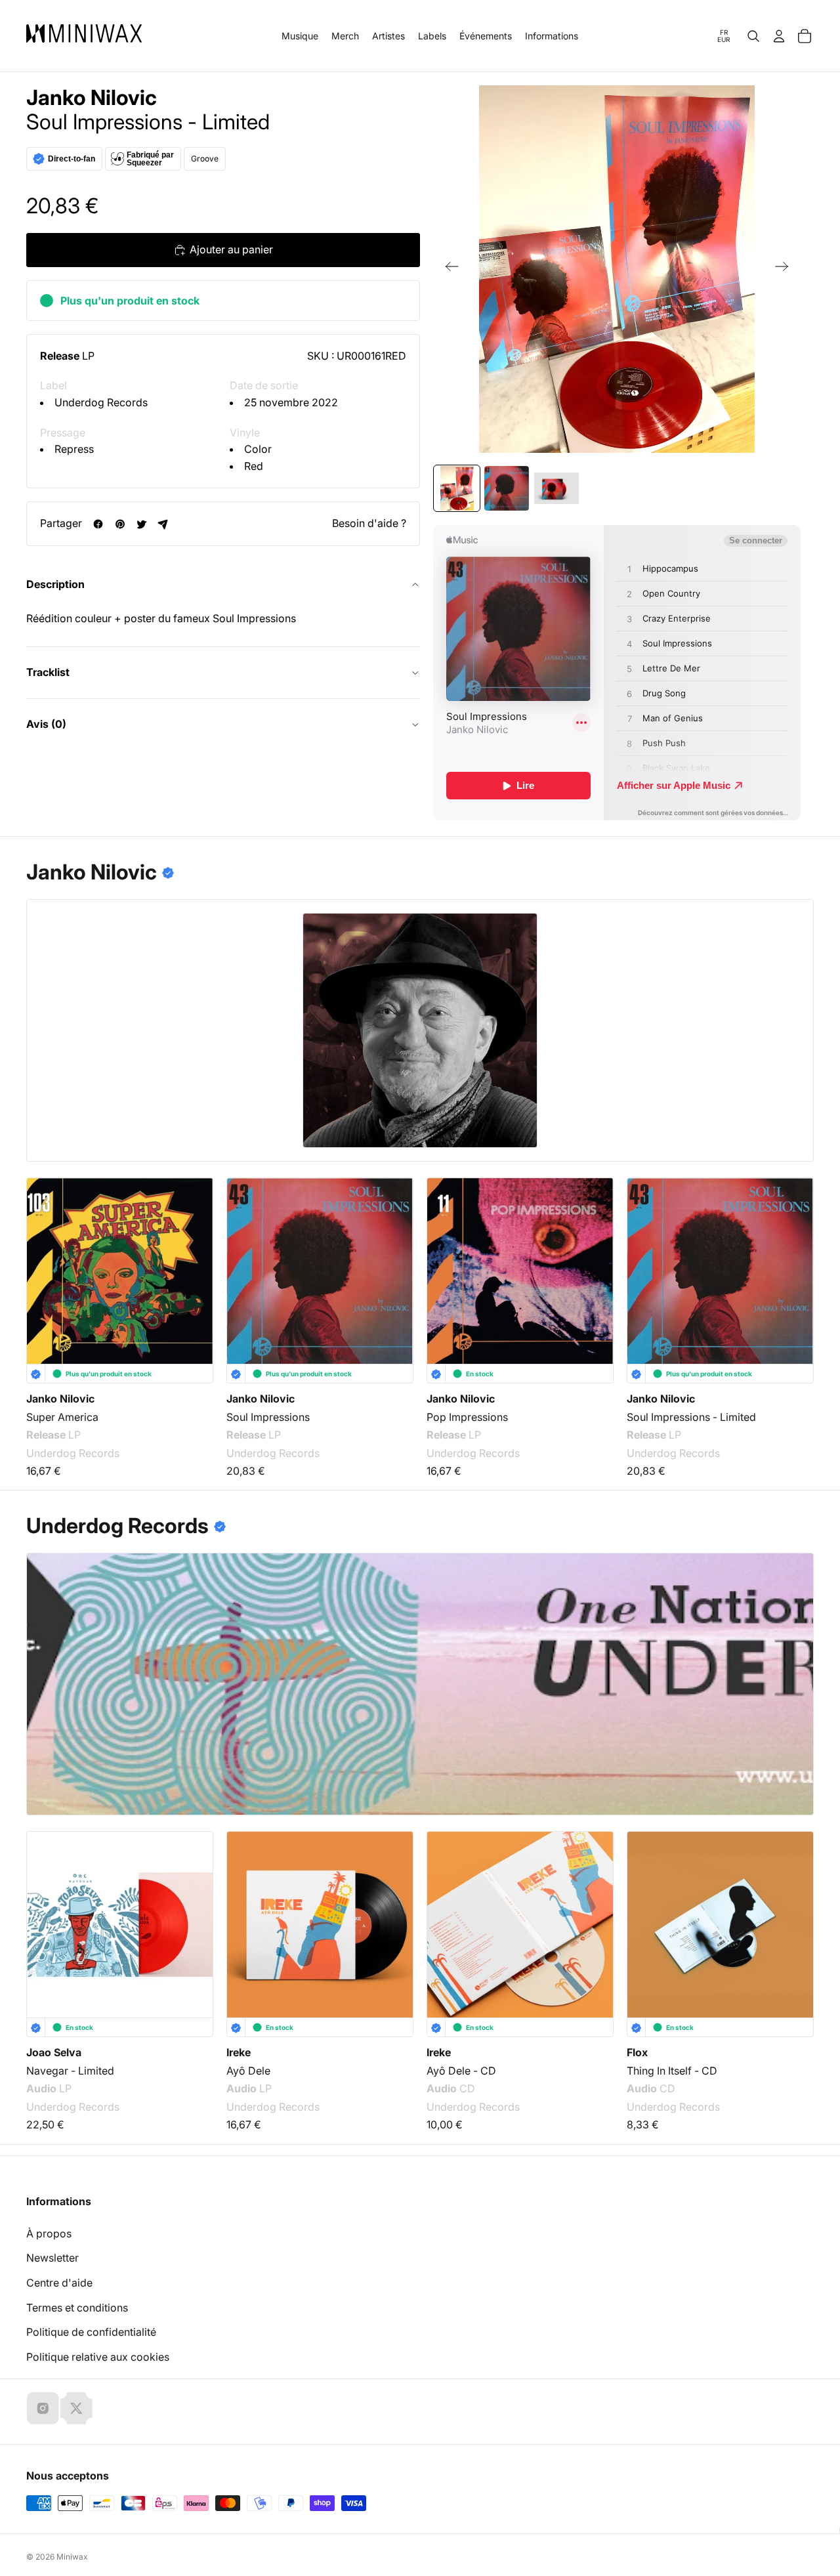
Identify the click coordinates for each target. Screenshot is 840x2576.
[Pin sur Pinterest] (120, 524)
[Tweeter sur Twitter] (141, 524)
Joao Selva (54, 2052)
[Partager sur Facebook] (98, 524)
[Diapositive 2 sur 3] (507, 488)
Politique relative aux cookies (98, 2357)
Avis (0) (46, 724)
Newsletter (52, 2258)
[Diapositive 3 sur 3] (556, 488)
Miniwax (72, 2557)
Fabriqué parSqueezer (150, 159)
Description (55, 584)
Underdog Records (101, 402)
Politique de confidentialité (91, 2332)
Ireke (239, 2052)
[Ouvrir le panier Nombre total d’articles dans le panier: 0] (805, 36)
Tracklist (48, 672)
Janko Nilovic (92, 98)
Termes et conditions (77, 2308)
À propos (49, 2233)
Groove (205, 158)
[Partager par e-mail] (163, 524)
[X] (76, 2408)
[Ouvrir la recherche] (753, 36)
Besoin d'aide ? (369, 523)
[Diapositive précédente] (448, 269)
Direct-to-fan (72, 159)
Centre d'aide (59, 2283)
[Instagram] (43, 2408)
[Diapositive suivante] (786, 269)
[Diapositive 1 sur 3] (457, 488)
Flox (637, 2052)
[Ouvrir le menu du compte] (779, 36)
